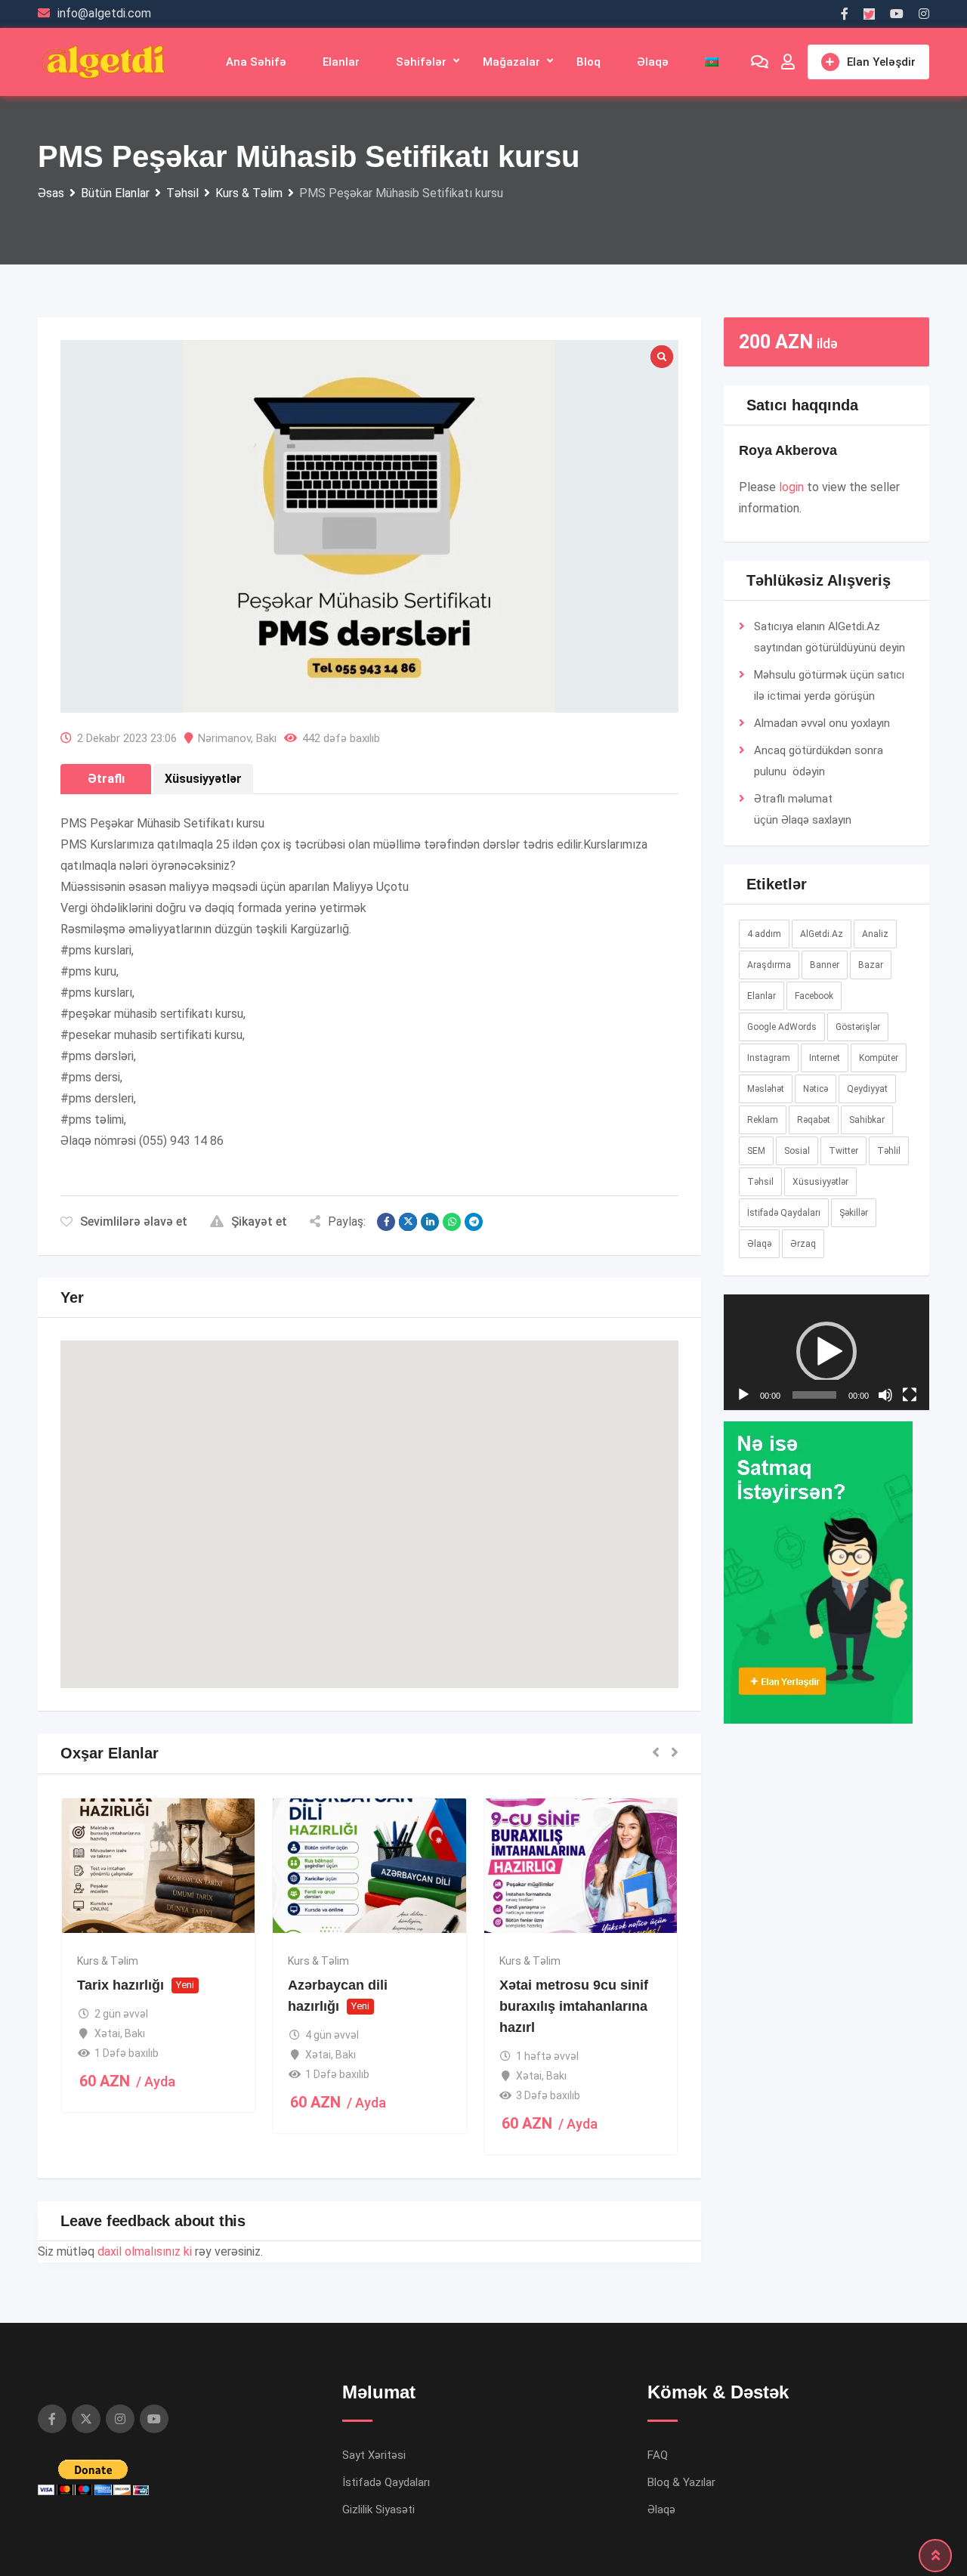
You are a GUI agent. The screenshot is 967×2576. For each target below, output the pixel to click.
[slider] (815, 1645)
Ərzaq (803, 1244)
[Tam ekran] (910, 1645)
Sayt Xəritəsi (374, 2455)
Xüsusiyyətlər (820, 1182)
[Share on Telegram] (474, 1222)
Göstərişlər (858, 1027)
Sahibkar (867, 1120)
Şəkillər (854, 1213)
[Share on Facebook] (386, 1222)
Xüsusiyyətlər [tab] (203, 779)
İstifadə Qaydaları (784, 1213)
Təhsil (760, 1182)
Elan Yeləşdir (881, 62)
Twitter (843, 1151)
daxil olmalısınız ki (145, 2251)
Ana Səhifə (256, 62)
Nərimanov (224, 738)
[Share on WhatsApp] (452, 1222)
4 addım (764, 934)
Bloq (589, 62)
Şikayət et (259, 1222)
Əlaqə (653, 62)
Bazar (871, 965)
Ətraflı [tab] (106, 779)
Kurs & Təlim (108, 1961)
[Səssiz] (885, 1645)
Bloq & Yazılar (681, 2482)
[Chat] (760, 62)
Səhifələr (421, 62)
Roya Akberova (788, 450)
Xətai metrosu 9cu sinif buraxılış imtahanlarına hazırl (574, 2006)
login (791, 487)
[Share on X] (408, 1222)
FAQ (658, 2455)
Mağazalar (511, 62)
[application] (827, 1477)
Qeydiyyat (867, 1089)
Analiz (875, 934)
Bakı (266, 738)
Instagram (769, 1058)
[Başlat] (743, 1645)
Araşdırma (769, 965)
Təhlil (889, 1151)
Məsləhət (766, 1089)
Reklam (763, 1120)
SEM (756, 1151)
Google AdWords (782, 1027)
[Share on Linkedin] (430, 1222)
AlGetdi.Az (822, 934)
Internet (825, 1058)
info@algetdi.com (104, 13)
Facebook (814, 996)
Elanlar (341, 62)
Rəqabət (814, 1120)
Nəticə (816, 1089)
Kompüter (879, 1058)
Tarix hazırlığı (120, 1985)
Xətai (107, 2033)
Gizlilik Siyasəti (378, 2510)
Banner (825, 965)
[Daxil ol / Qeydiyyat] (788, 62)
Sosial (797, 1151)
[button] (369, 1500)
